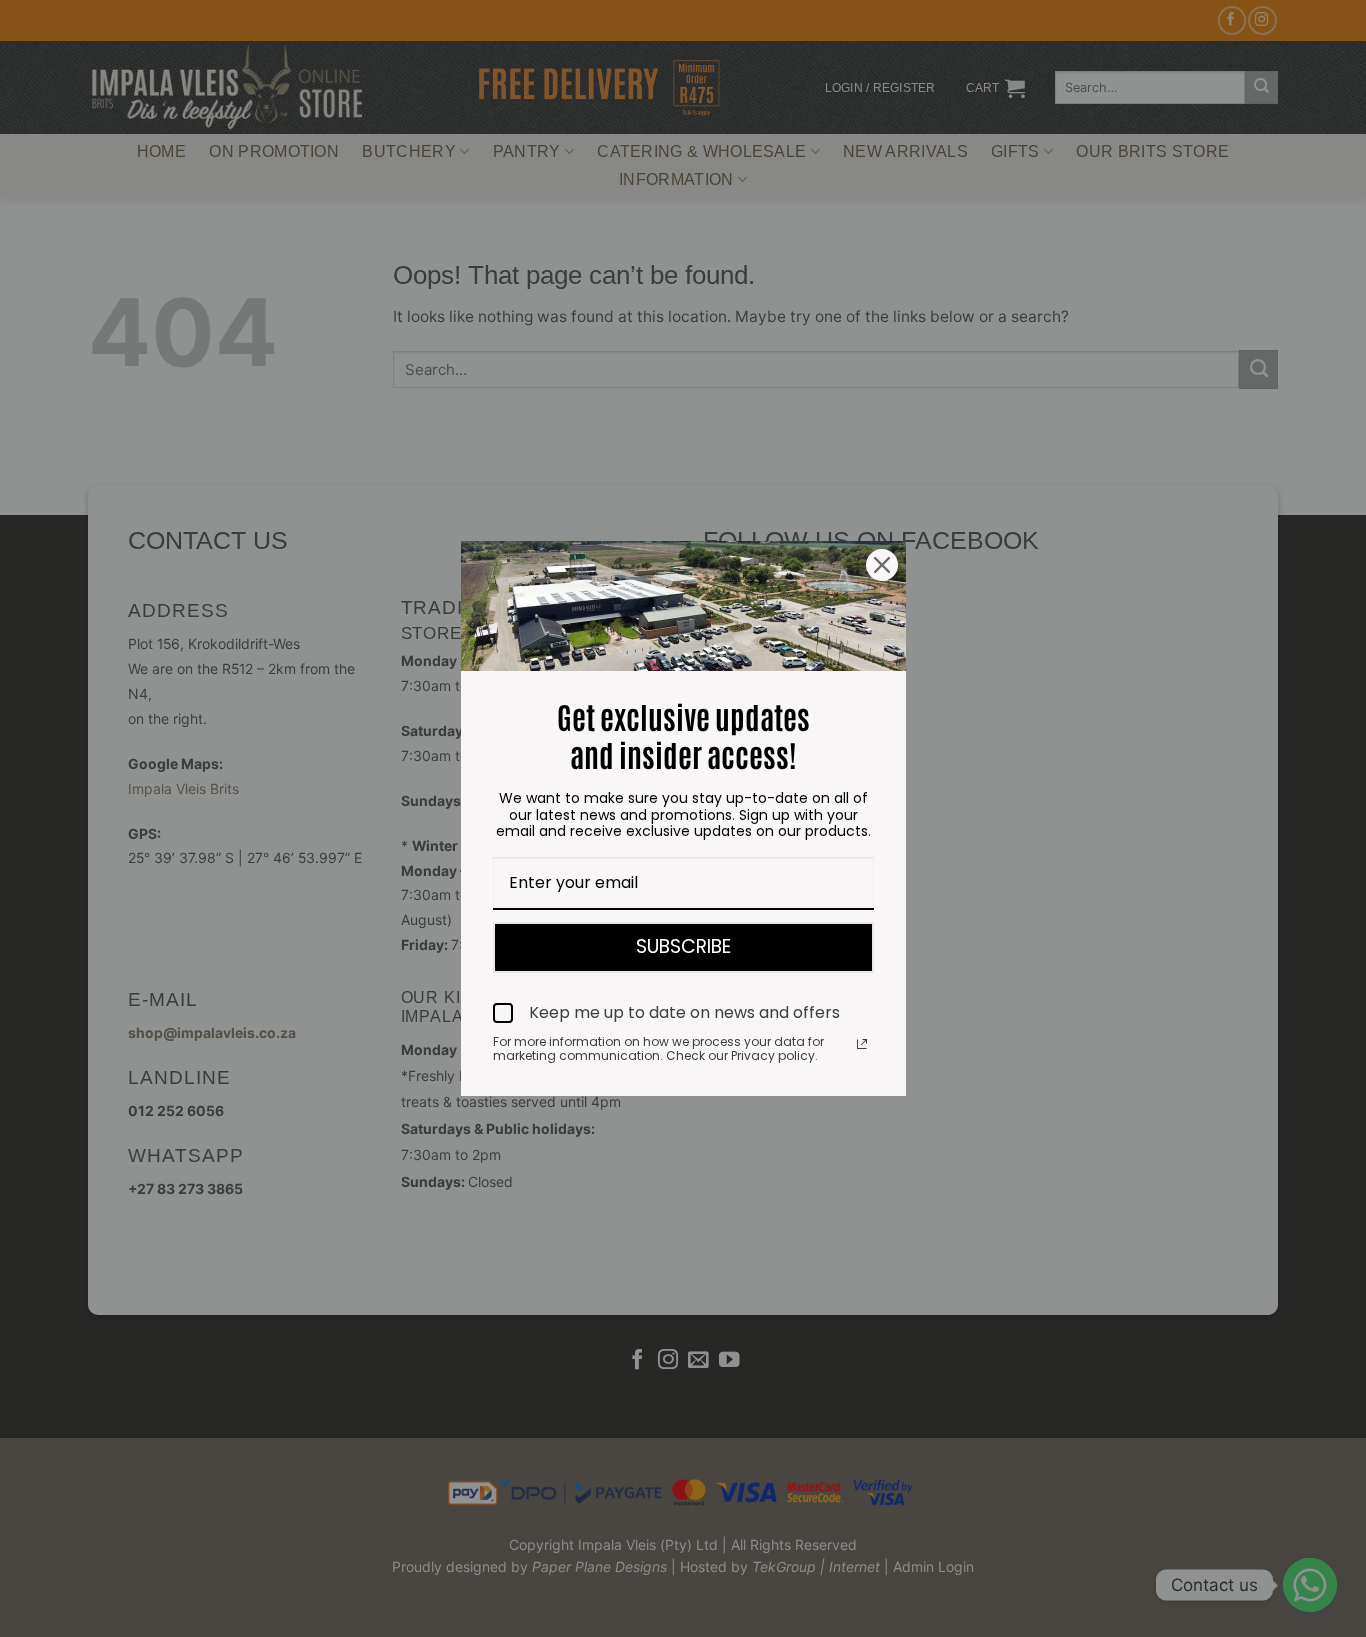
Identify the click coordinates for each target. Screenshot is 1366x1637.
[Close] (882, 565)
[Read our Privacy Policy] (862, 1044)
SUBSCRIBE (683, 946)
